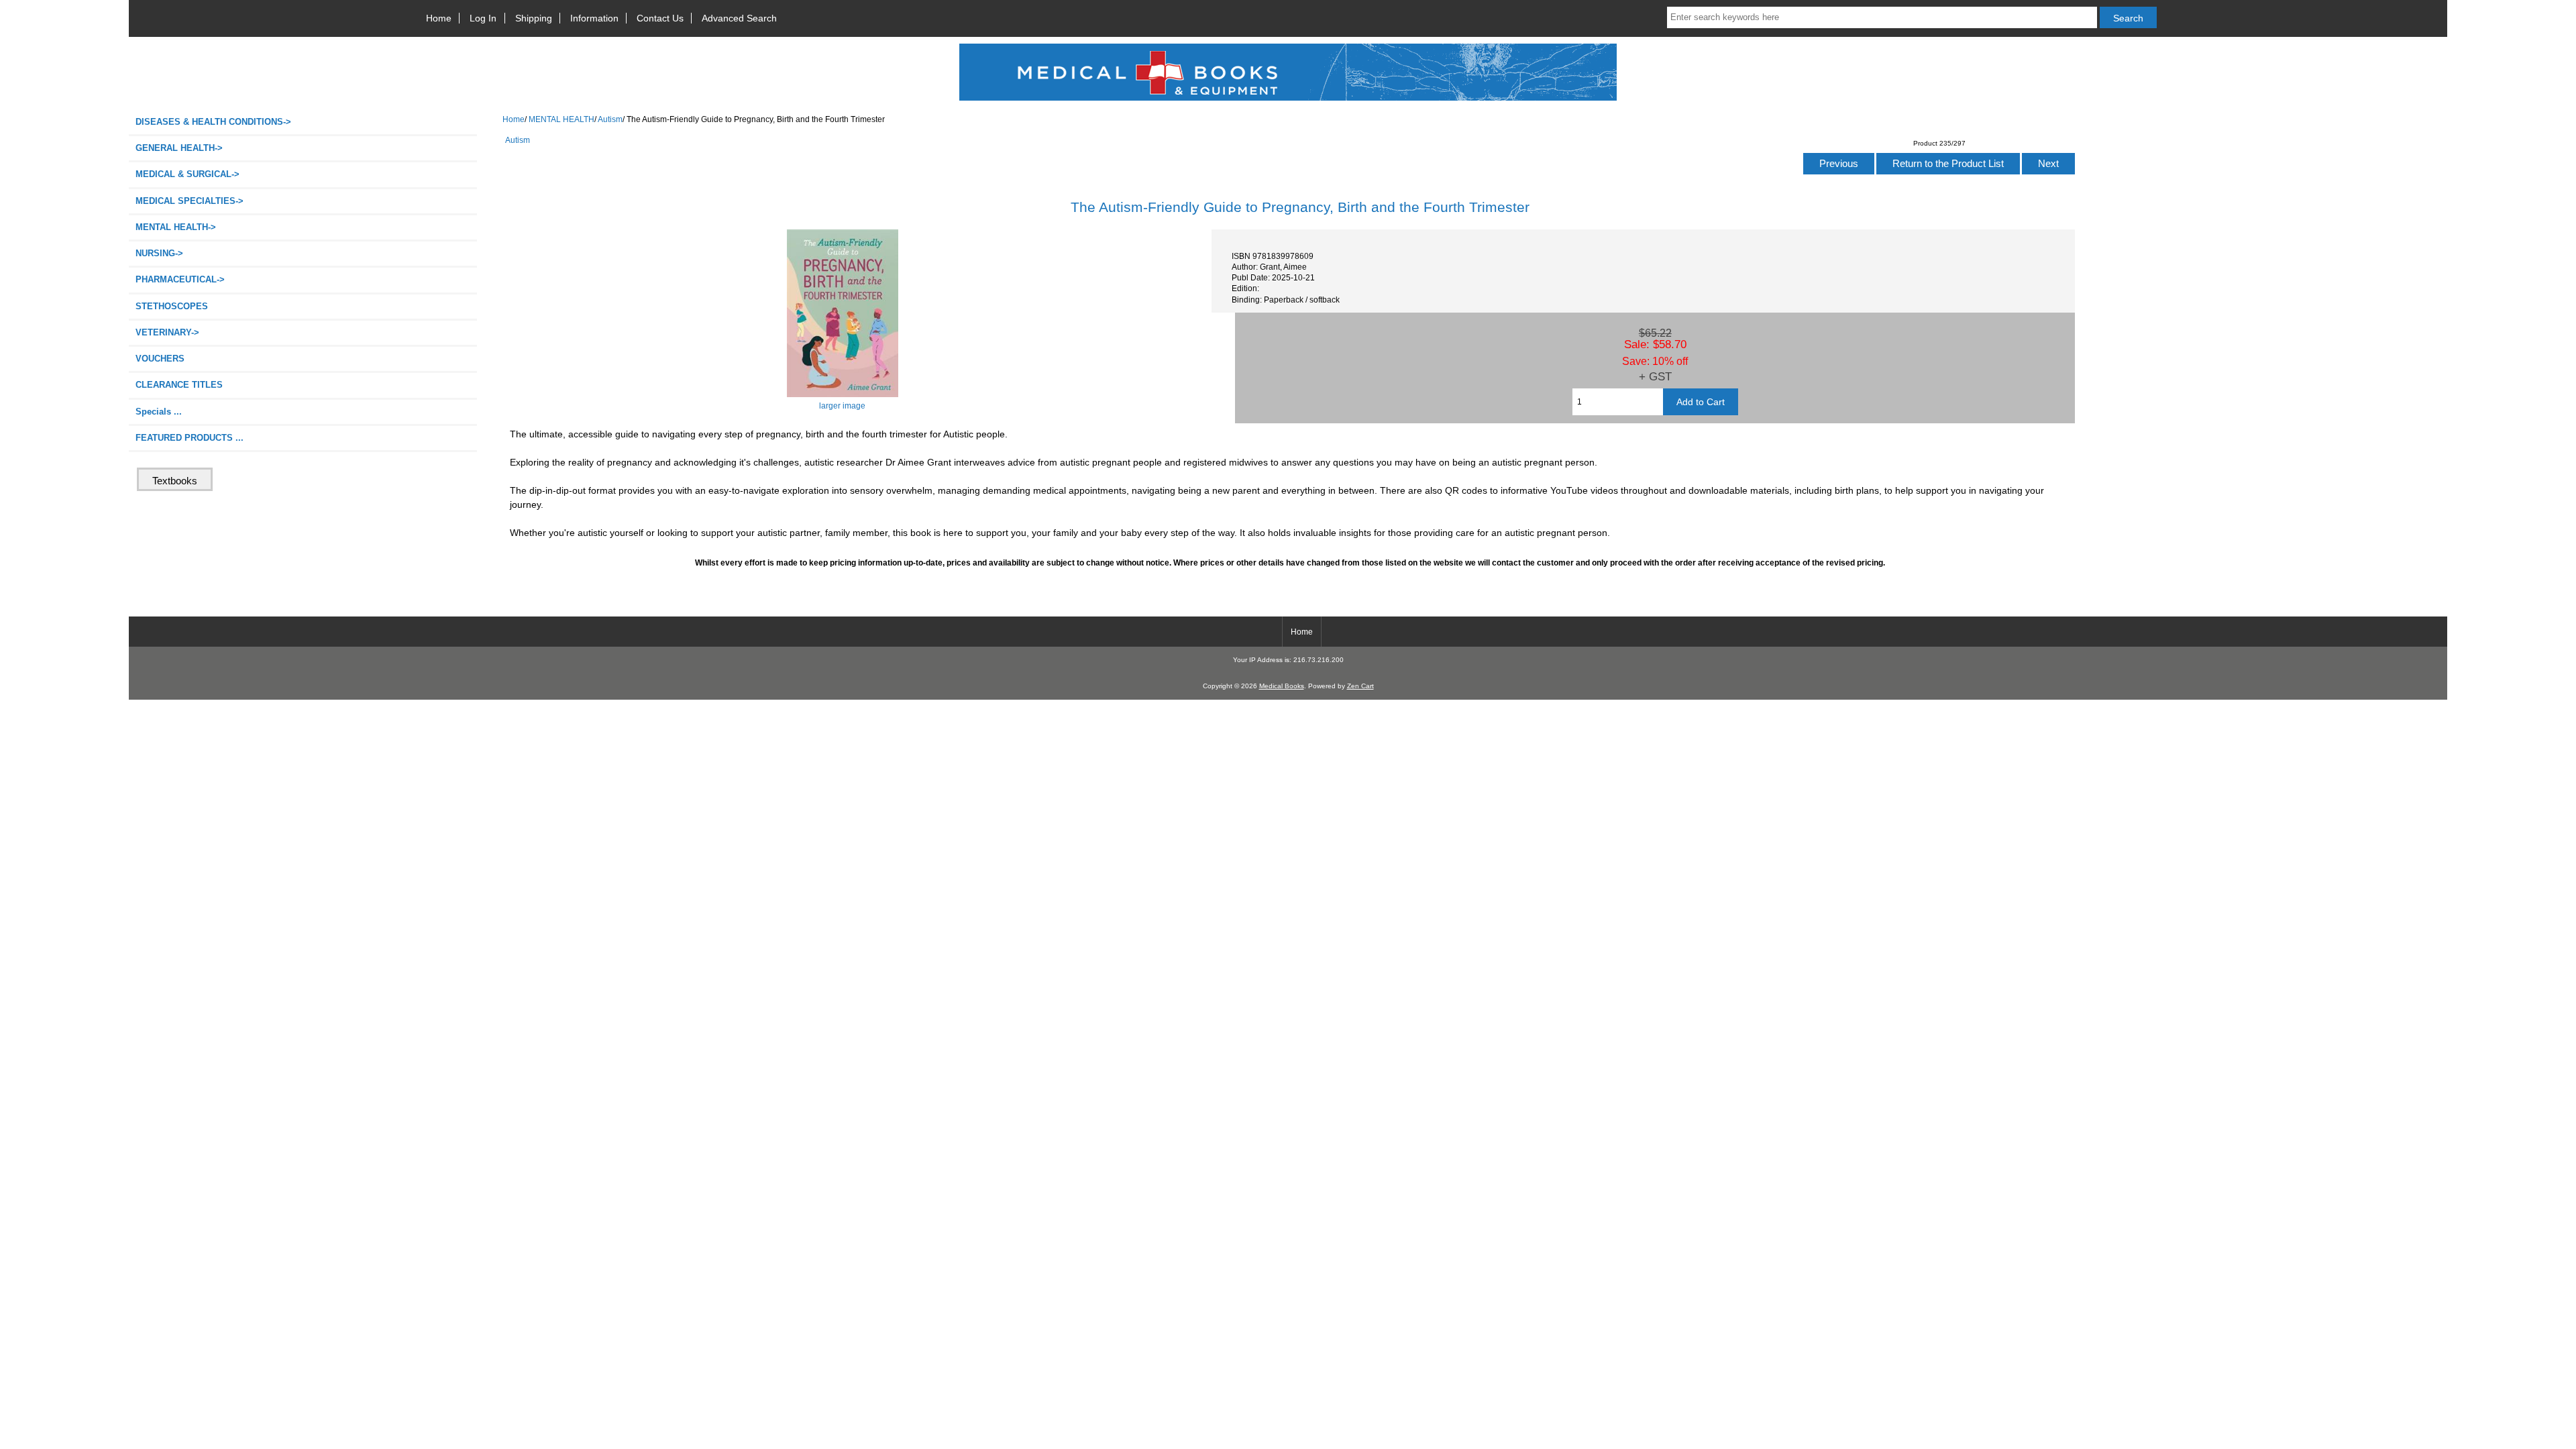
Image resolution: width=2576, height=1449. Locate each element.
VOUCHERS (160, 359)
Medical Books (1282, 686)
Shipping (534, 18)
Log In (483, 18)
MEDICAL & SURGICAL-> (187, 174)
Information (594, 18)
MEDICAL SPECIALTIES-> (190, 201)
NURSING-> (159, 253)
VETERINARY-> (167, 332)
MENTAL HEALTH (561, 119)
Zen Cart (1360, 686)
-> (176, 227)
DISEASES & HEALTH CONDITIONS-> (213, 122)
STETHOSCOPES (172, 306)
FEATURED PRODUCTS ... (190, 438)
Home (439, 18)
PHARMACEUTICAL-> (180, 279)
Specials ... (159, 412)
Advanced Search (739, 18)
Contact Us (660, 18)
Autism (610, 119)
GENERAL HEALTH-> (179, 148)
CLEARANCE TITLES (179, 385)
